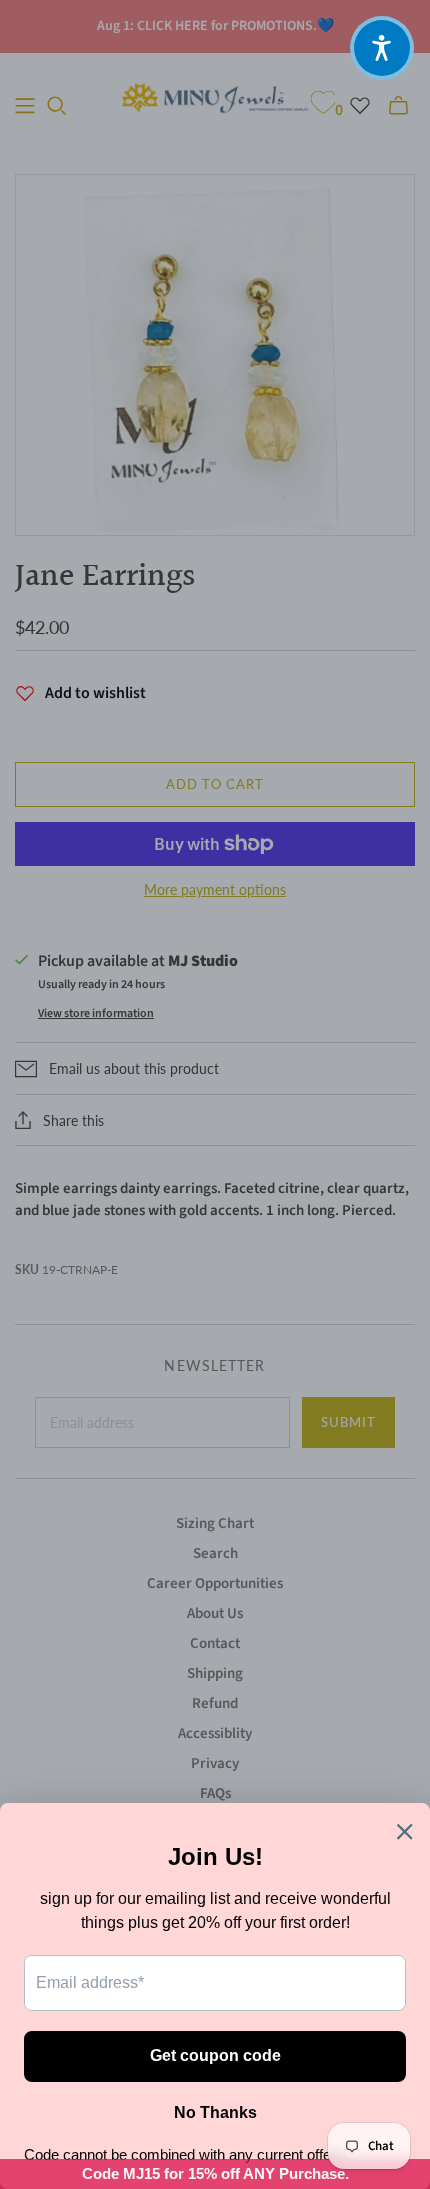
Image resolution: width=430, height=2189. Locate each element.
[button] (382, 48)
